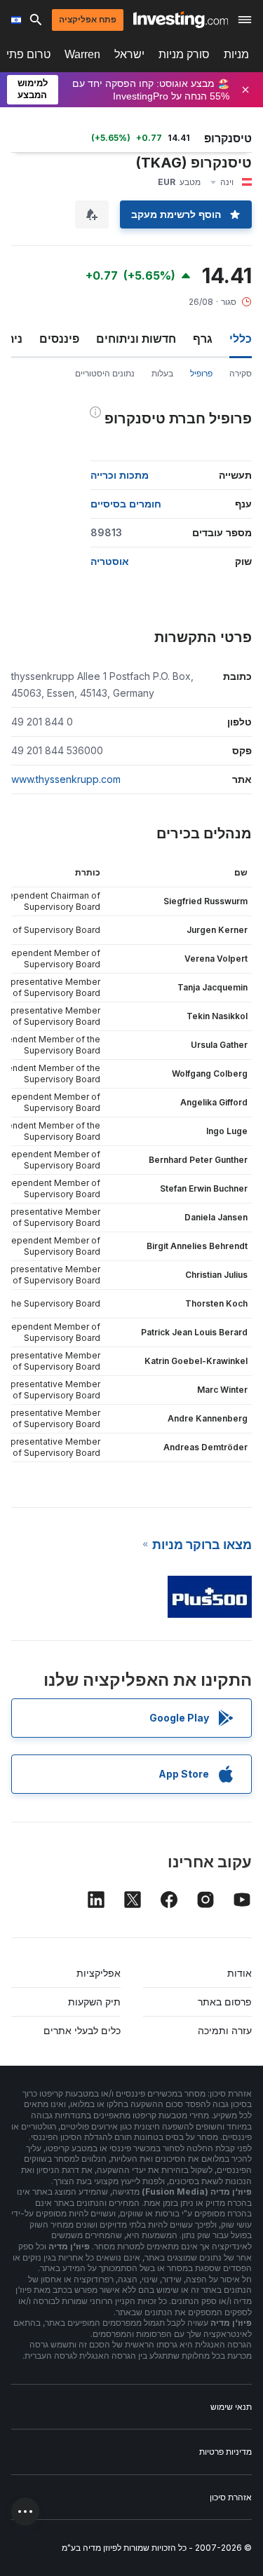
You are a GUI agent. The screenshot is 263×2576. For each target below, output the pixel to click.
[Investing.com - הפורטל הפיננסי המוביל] (181, 20)
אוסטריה (110, 561)
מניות (236, 54)
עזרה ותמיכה (225, 2030)
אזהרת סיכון (231, 2497)
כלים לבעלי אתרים (82, 2030)
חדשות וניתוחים (136, 339)
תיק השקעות (94, 2002)
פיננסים (59, 339)
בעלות (162, 373)
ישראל (129, 54)
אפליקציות (99, 1973)
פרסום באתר (225, 2002)
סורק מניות (184, 54)
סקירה (241, 373)
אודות (240, 1973)
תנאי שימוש (231, 2407)
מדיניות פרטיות (225, 2452)
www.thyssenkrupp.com (66, 779)
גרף (203, 339)
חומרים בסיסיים (126, 504)
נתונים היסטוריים (105, 373)
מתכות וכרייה (120, 475)
